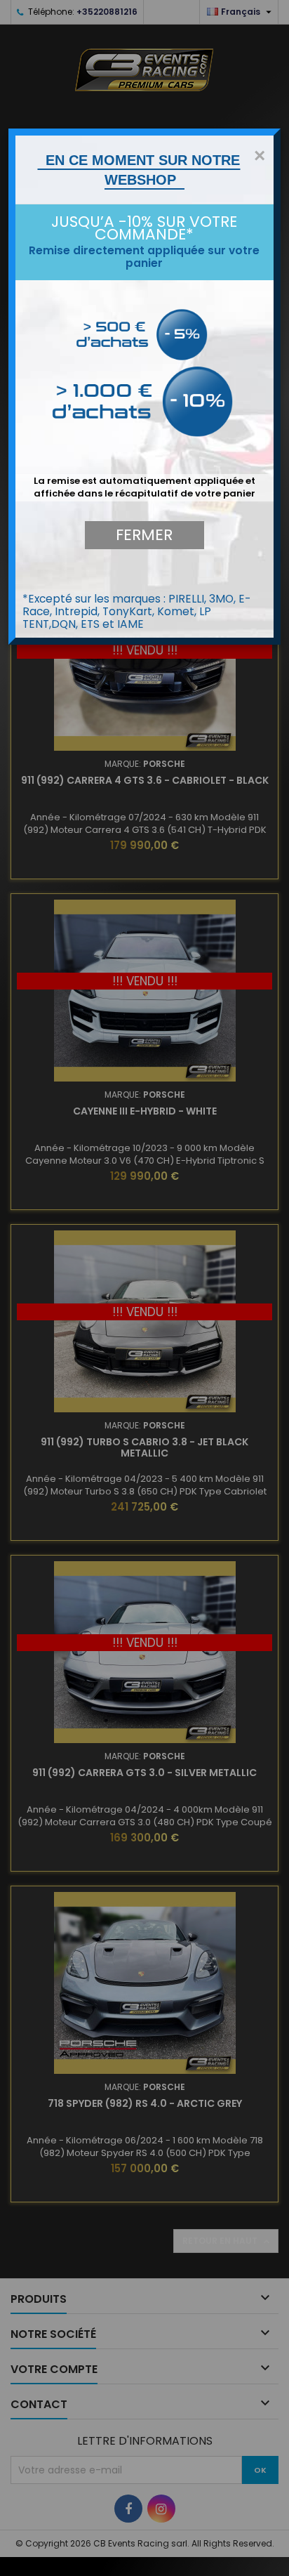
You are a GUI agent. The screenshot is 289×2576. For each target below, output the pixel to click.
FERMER (144, 535)
